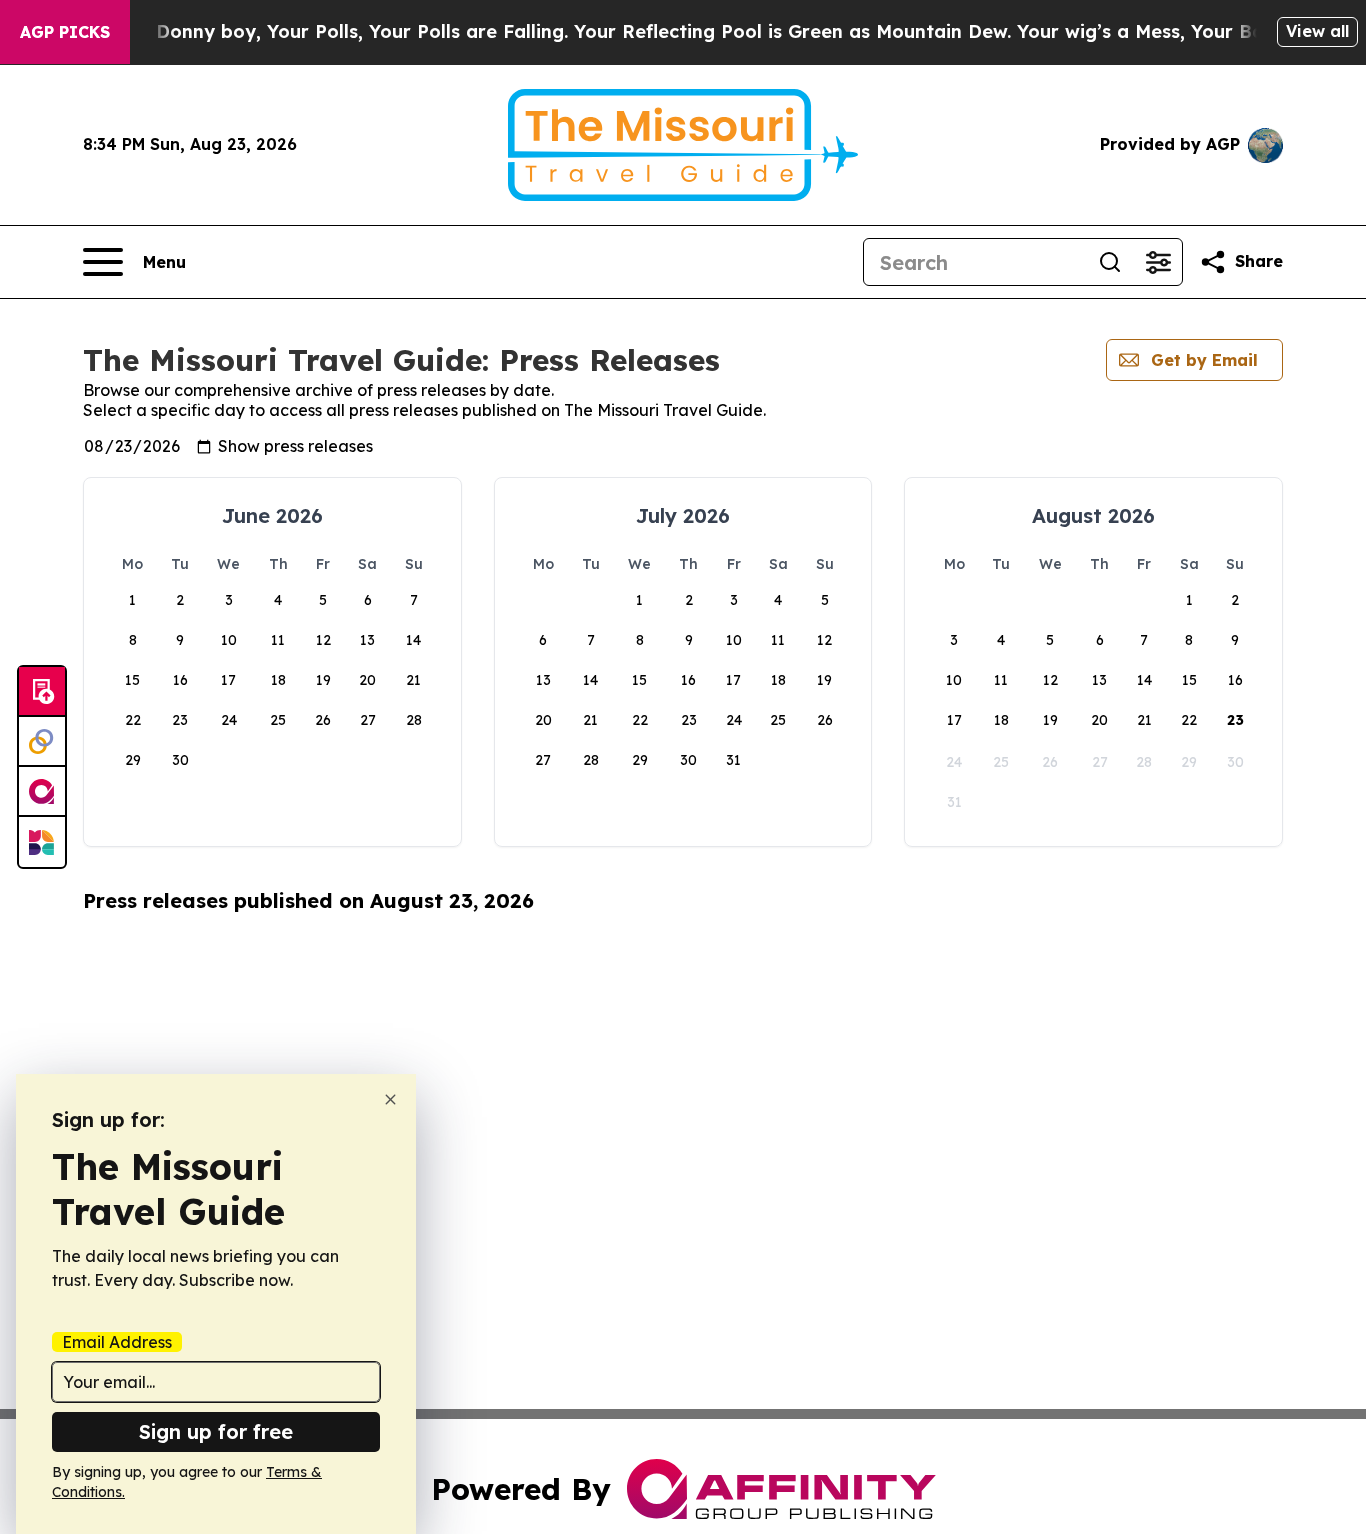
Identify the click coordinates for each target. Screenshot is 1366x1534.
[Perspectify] (42, 742)
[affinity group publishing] (42, 792)
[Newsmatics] (42, 842)
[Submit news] (42, 692)
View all (1317, 31)
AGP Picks (65, 32)
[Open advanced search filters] (1158, 262)
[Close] (390, 1099)
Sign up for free (216, 1431)
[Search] (1110, 262)
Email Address (117, 1342)
